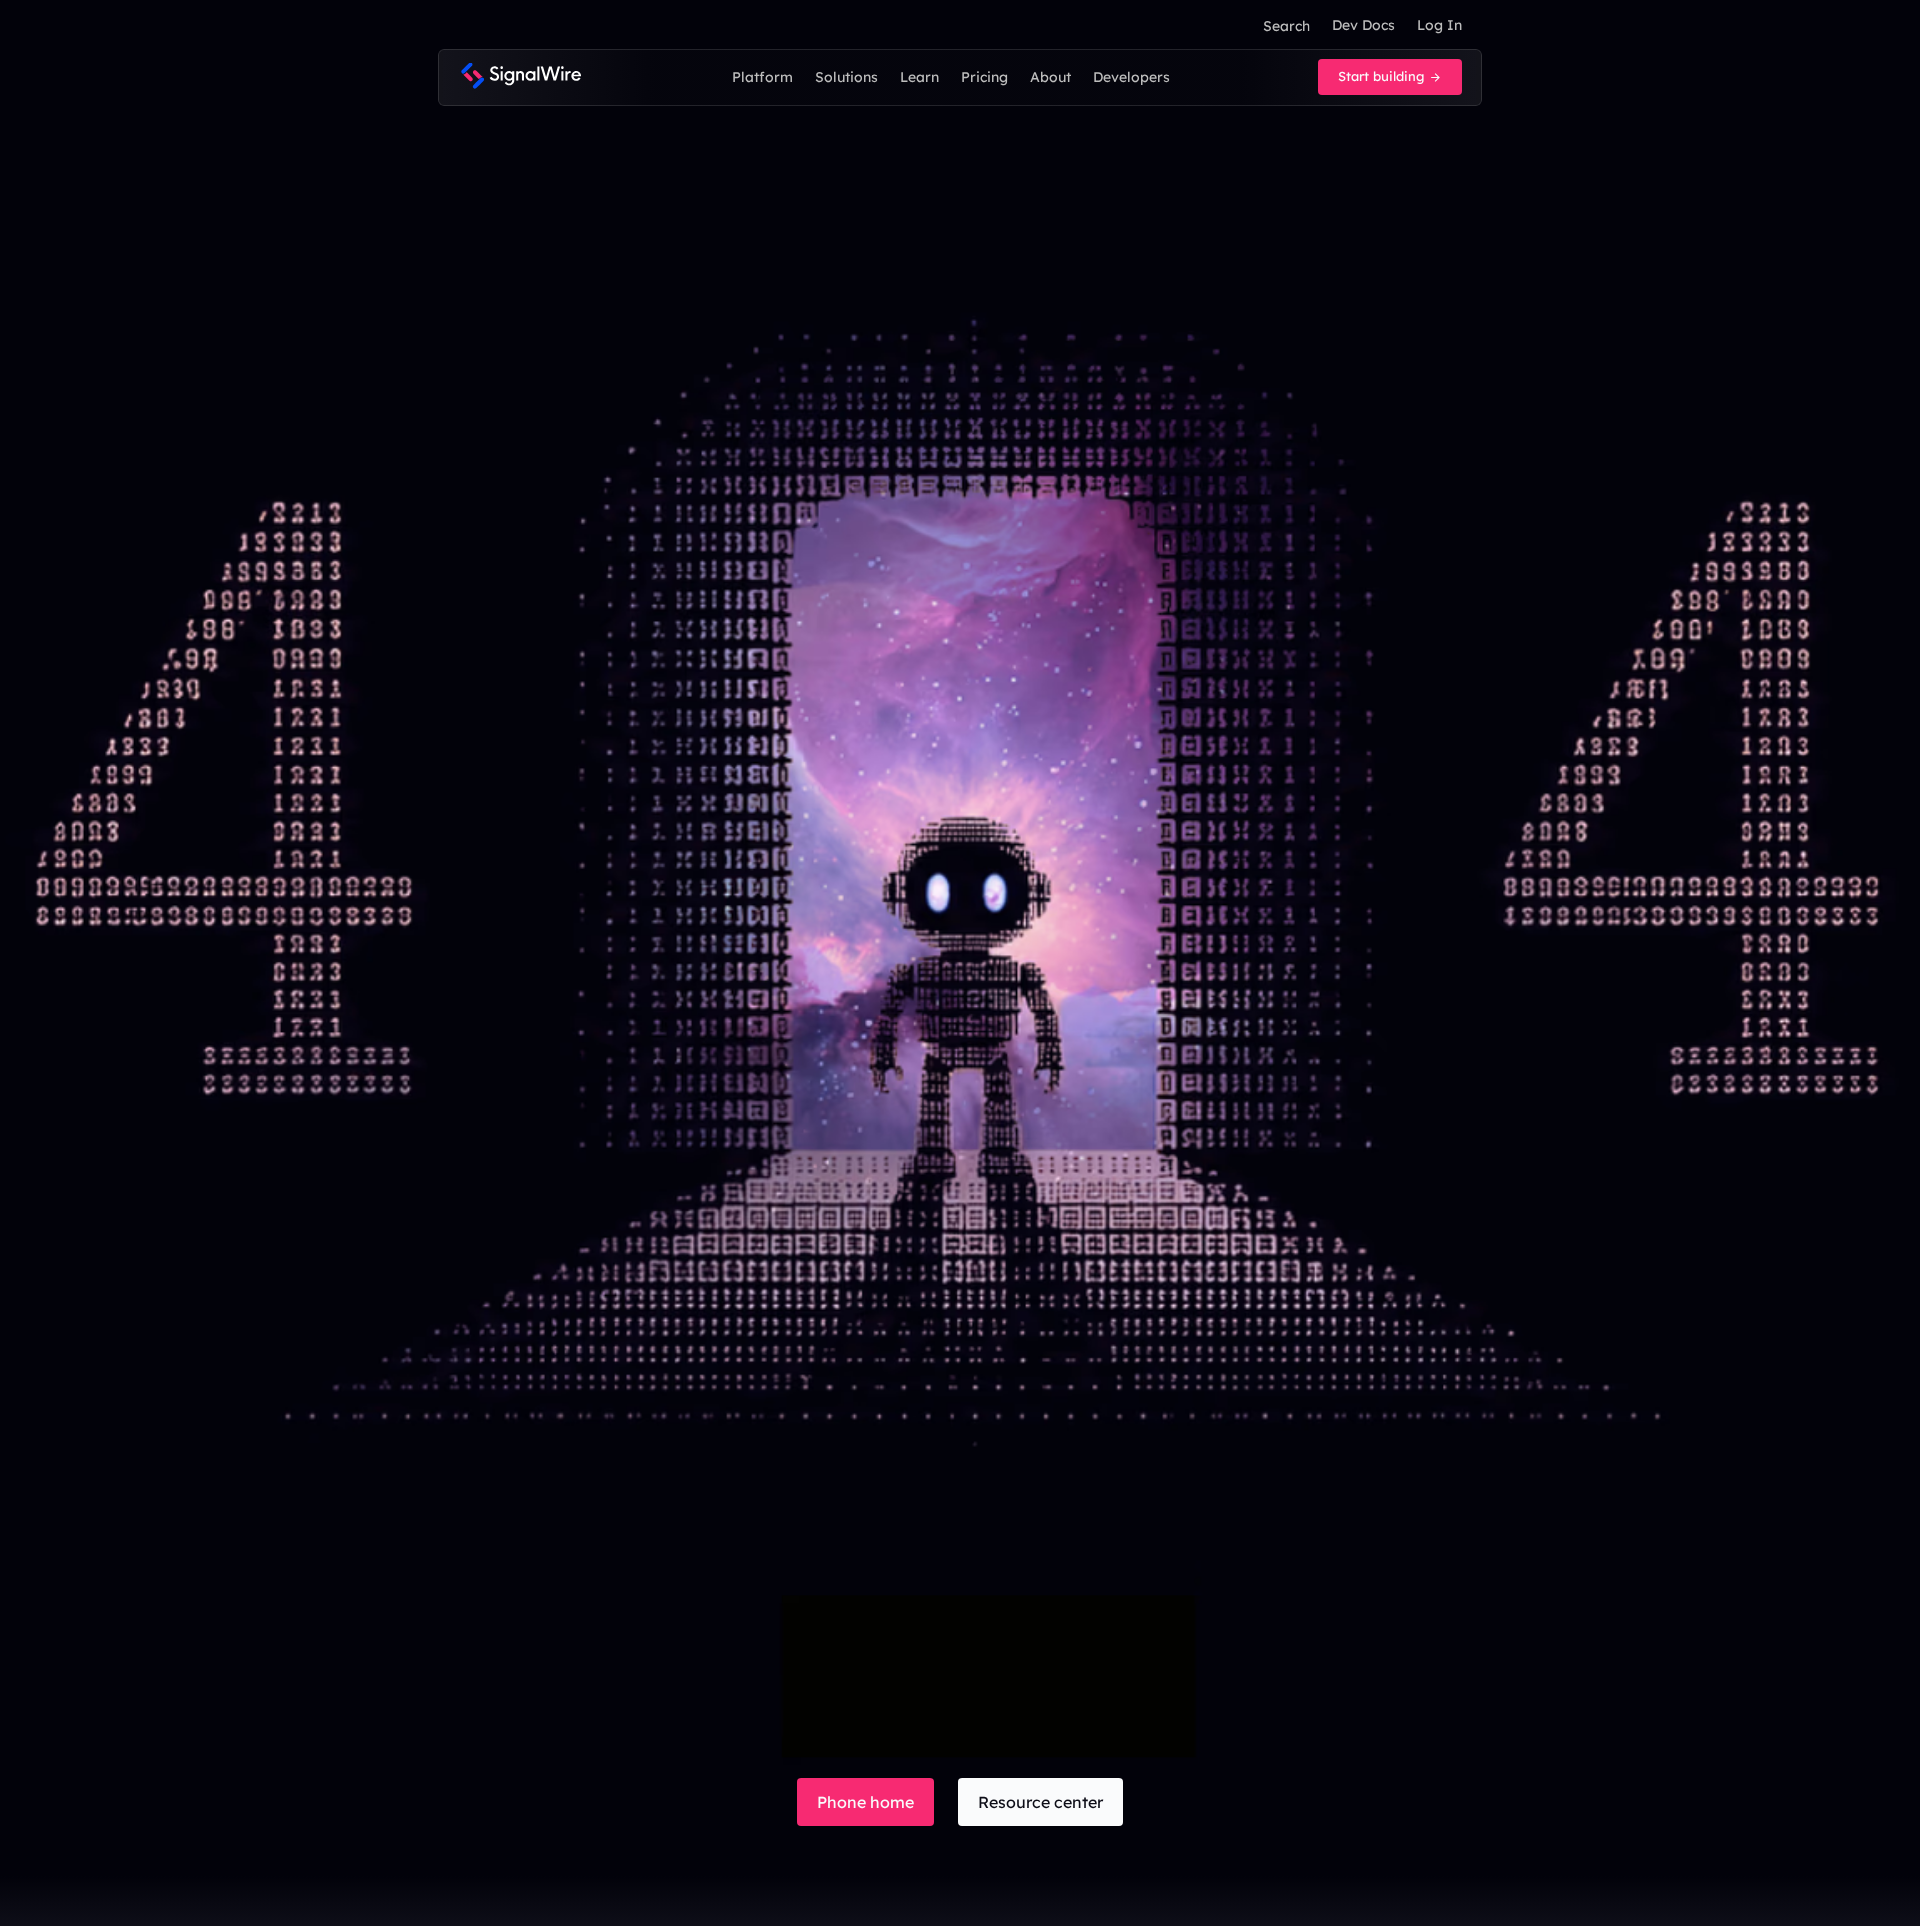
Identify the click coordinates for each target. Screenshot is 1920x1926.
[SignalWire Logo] (520, 77)
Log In (1439, 25)
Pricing (984, 77)
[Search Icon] (1286, 26)
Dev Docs (1363, 25)
